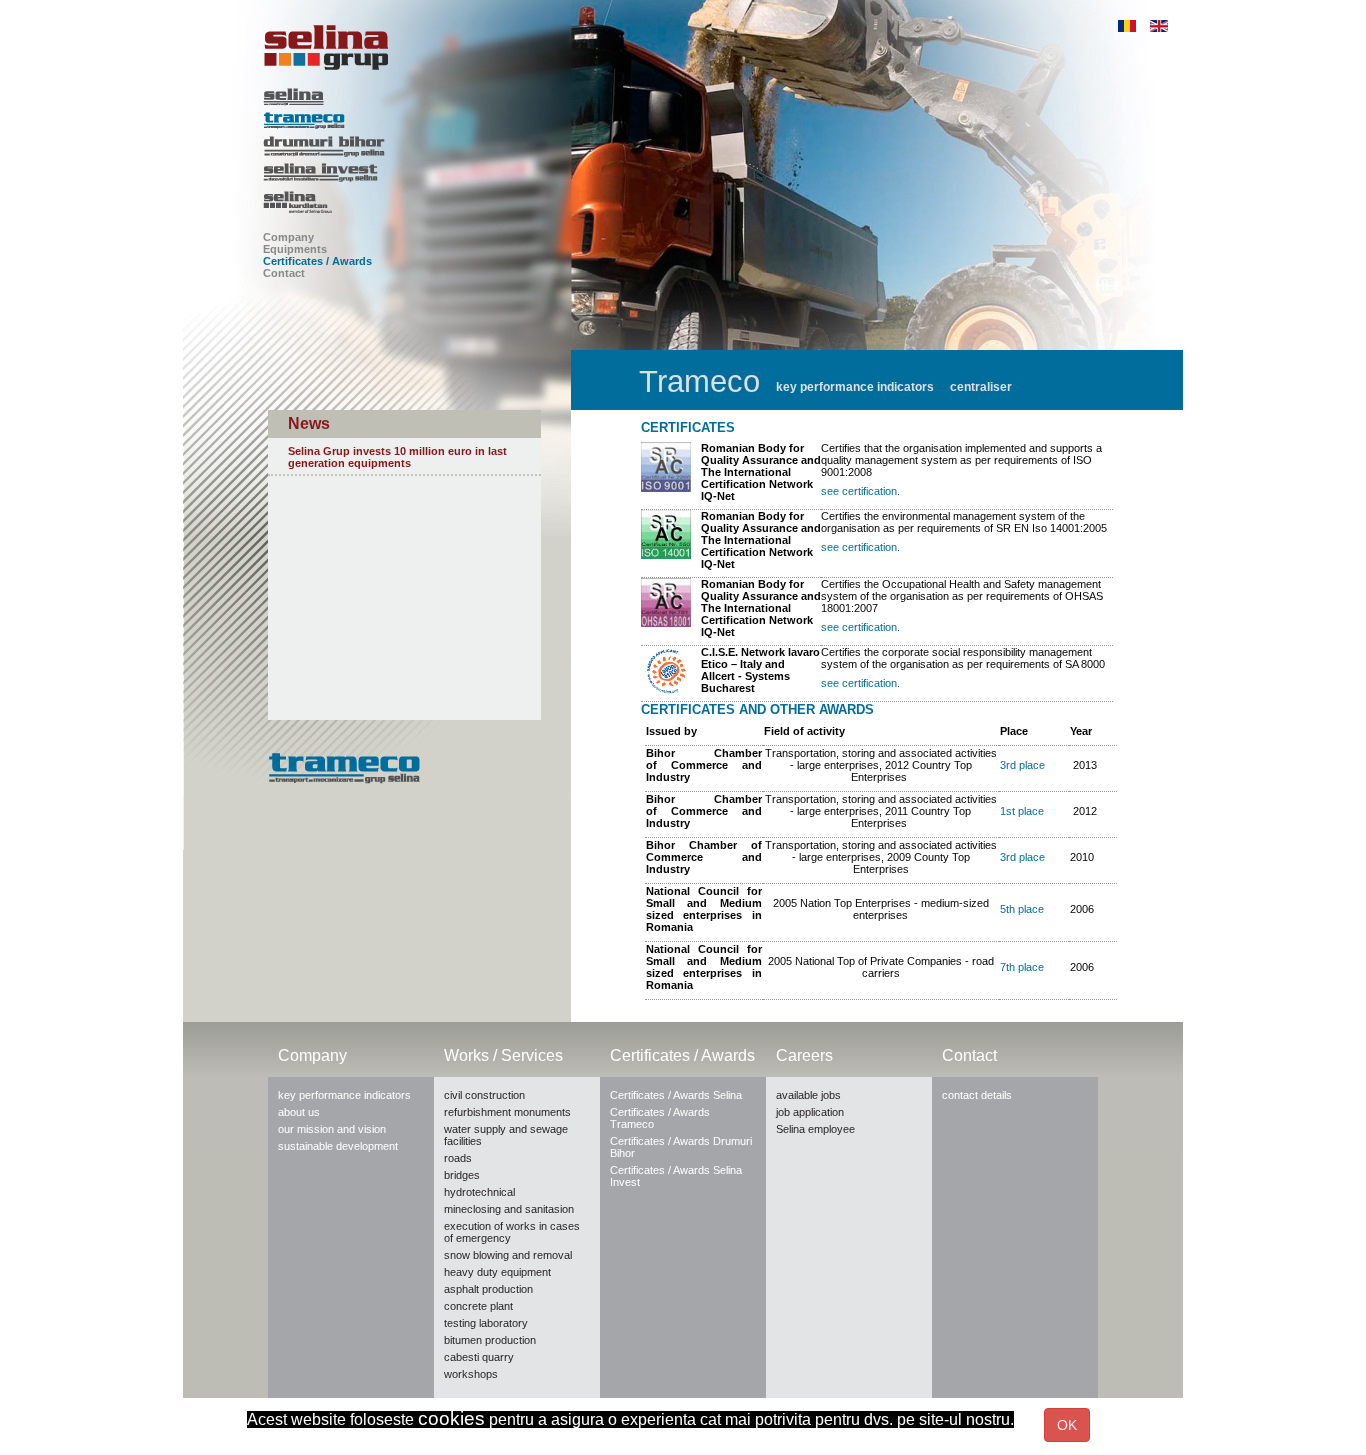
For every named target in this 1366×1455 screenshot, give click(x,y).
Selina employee (815, 1129)
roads (458, 1158)
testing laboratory (486, 1323)
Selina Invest (417, 174)
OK (1067, 1425)
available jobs (808, 1095)
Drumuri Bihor (417, 146)
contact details (977, 1095)
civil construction (484, 1095)
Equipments (295, 249)
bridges (462, 1175)
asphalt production (488, 1289)
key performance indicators (344, 1095)
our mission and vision (332, 1129)
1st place (1022, 811)
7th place (1022, 967)
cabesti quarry (479, 1357)
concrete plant (478, 1306)
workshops (471, 1374)
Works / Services (503, 1055)
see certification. (860, 491)
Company (288, 237)
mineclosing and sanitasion (509, 1209)
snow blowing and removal (508, 1255)
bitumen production (490, 1340)
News (309, 423)
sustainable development (338, 1146)
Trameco (417, 121)
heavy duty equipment (497, 1272)
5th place (1022, 909)
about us (299, 1112)
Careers (804, 1055)
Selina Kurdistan (417, 203)
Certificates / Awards (317, 261)
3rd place (1022, 765)
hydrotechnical (479, 1192)
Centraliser (981, 387)
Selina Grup (417, 47)
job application (810, 1112)
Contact (284, 273)
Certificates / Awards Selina (676, 1095)
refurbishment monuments (507, 1112)
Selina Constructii (417, 97)
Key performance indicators (855, 387)
